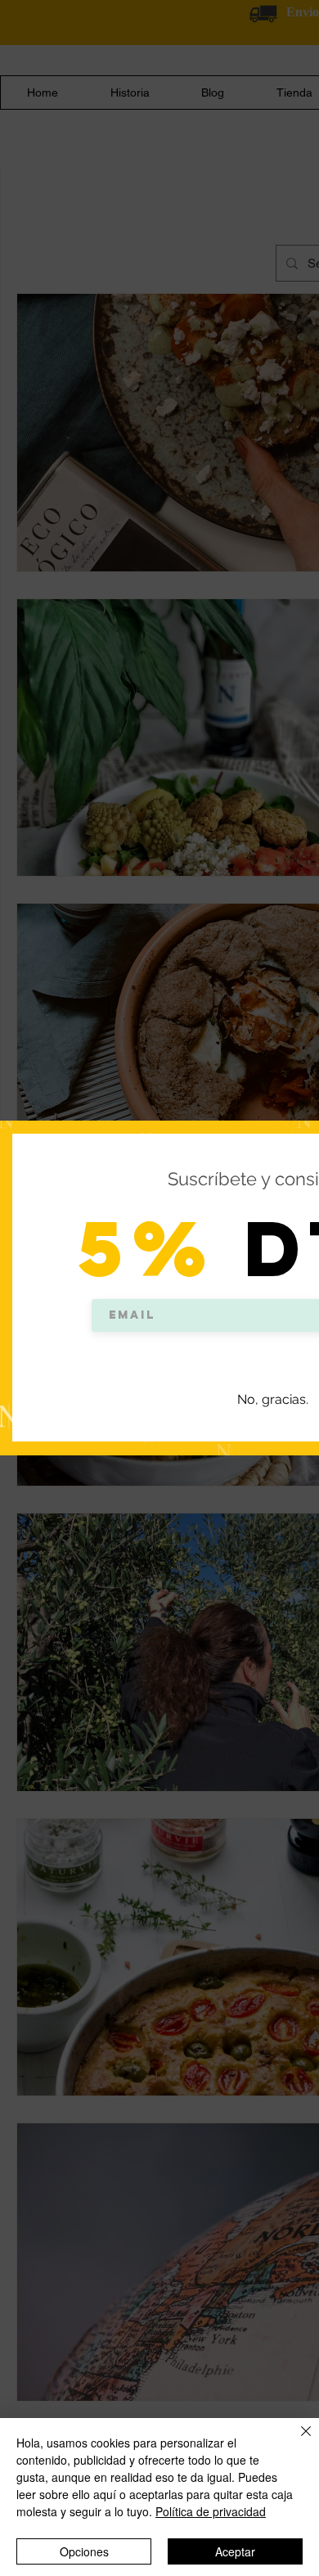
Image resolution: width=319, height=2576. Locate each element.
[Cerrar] (296, 2441)
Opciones (84, 2551)
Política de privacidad (211, 2511)
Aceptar (235, 2551)
